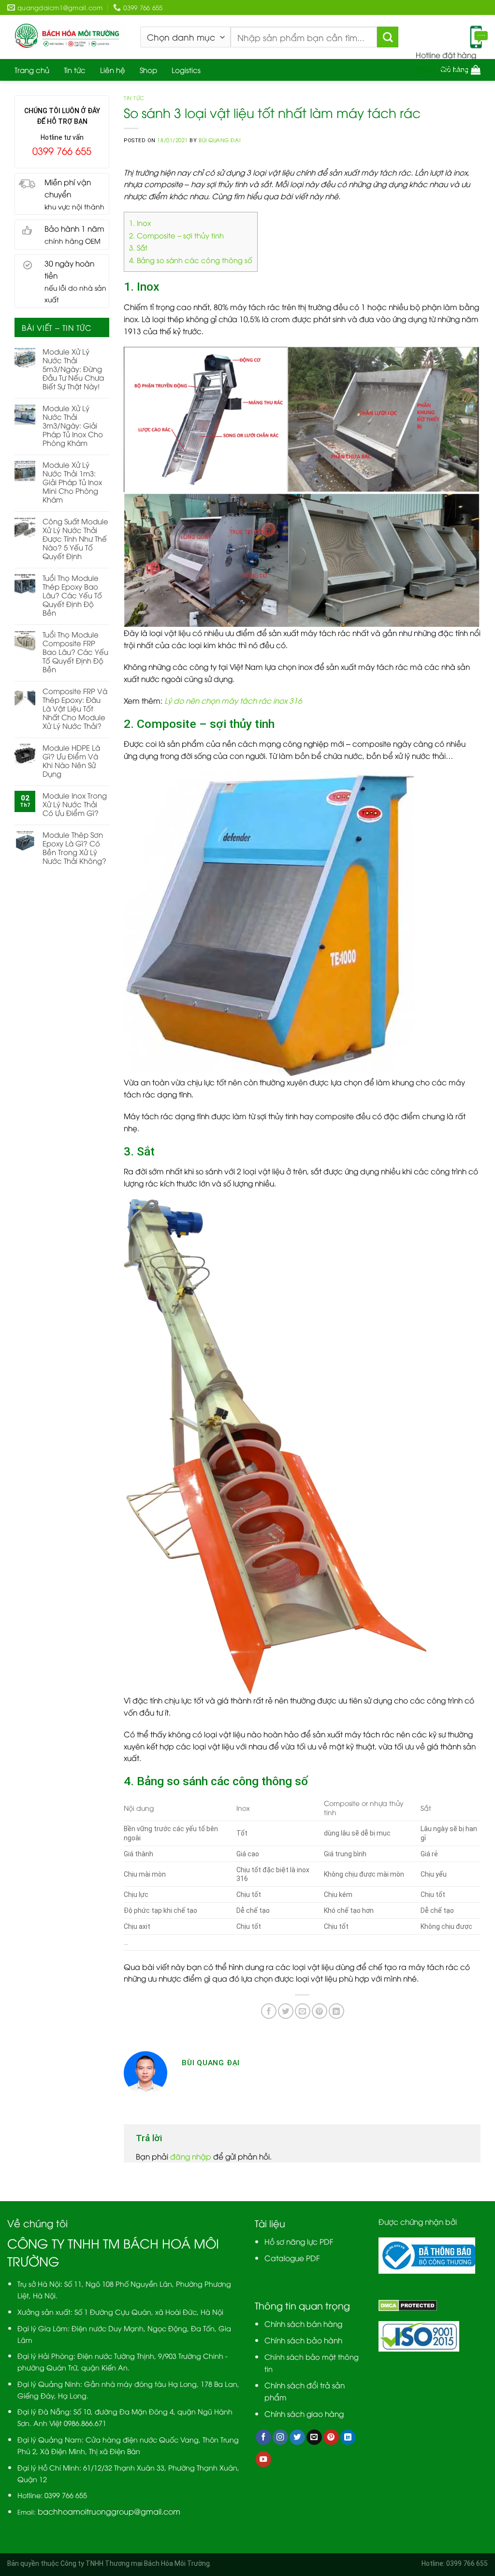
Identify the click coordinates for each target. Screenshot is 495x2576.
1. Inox (140, 222)
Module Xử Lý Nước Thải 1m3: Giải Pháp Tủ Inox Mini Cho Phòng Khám (72, 482)
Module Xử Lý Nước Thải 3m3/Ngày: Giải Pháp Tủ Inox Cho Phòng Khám (73, 425)
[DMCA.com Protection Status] (408, 2304)
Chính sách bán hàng (303, 2323)
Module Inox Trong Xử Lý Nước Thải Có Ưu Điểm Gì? (75, 804)
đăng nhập (191, 2156)
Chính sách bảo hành (303, 2340)
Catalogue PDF (292, 2258)
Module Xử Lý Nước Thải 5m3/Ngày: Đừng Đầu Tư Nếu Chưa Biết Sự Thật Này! (73, 369)
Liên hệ (113, 70)
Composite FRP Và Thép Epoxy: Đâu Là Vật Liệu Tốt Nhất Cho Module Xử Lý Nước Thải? (75, 708)
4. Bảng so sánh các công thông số (191, 260)
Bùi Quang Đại (219, 140)
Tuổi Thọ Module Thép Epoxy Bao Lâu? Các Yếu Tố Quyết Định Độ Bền (72, 595)
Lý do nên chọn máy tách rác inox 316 (233, 700)
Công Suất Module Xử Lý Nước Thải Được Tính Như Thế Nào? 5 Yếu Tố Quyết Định (75, 538)
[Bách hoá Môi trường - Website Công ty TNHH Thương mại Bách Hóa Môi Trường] (66, 37)
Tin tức (75, 70)
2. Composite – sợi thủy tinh (176, 235)
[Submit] (388, 37)
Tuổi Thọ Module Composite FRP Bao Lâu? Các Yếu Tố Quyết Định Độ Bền (75, 651)
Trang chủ (32, 70)
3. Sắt (138, 247)
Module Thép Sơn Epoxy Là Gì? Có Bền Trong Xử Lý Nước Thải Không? (74, 847)
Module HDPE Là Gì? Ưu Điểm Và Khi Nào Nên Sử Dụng (71, 760)
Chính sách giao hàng (304, 2413)
